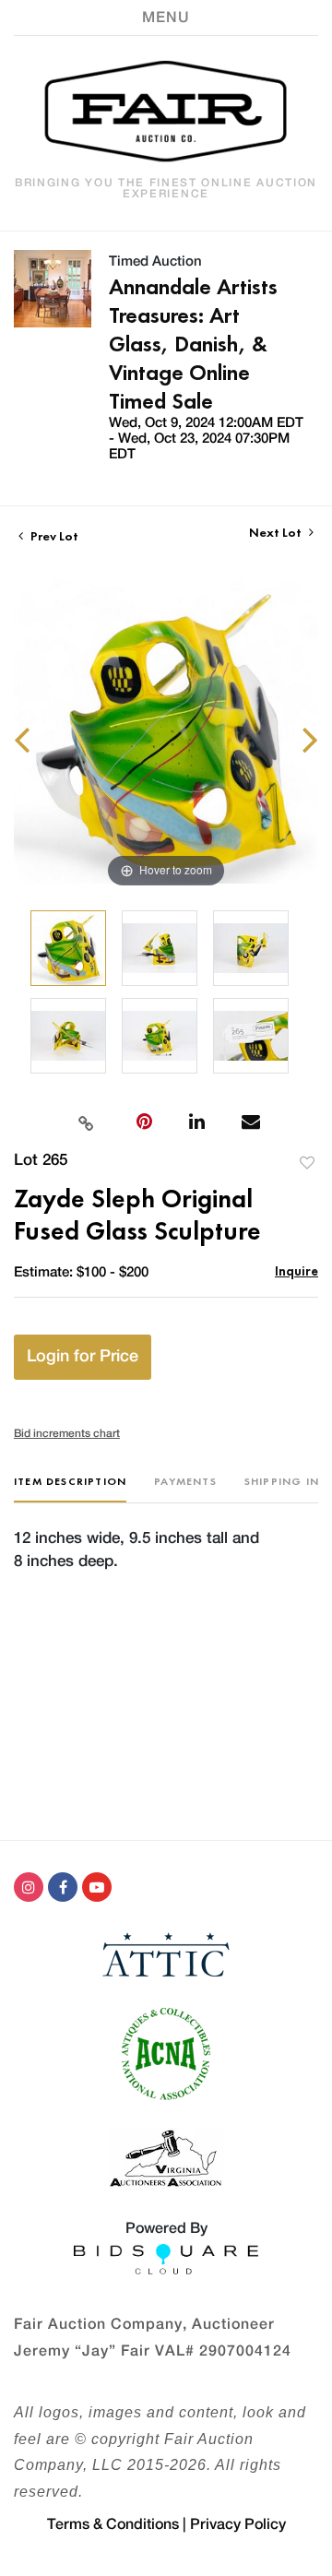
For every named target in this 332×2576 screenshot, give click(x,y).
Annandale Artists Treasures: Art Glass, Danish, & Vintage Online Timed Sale (193, 344)
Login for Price (83, 1357)
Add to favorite (307, 1163)
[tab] (70, 1488)
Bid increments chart (67, 1433)
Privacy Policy (238, 2524)
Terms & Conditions (113, 2524)
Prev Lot (53, 536)
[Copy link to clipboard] (86, 1122)
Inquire (296, 1270)
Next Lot (277, 533)
